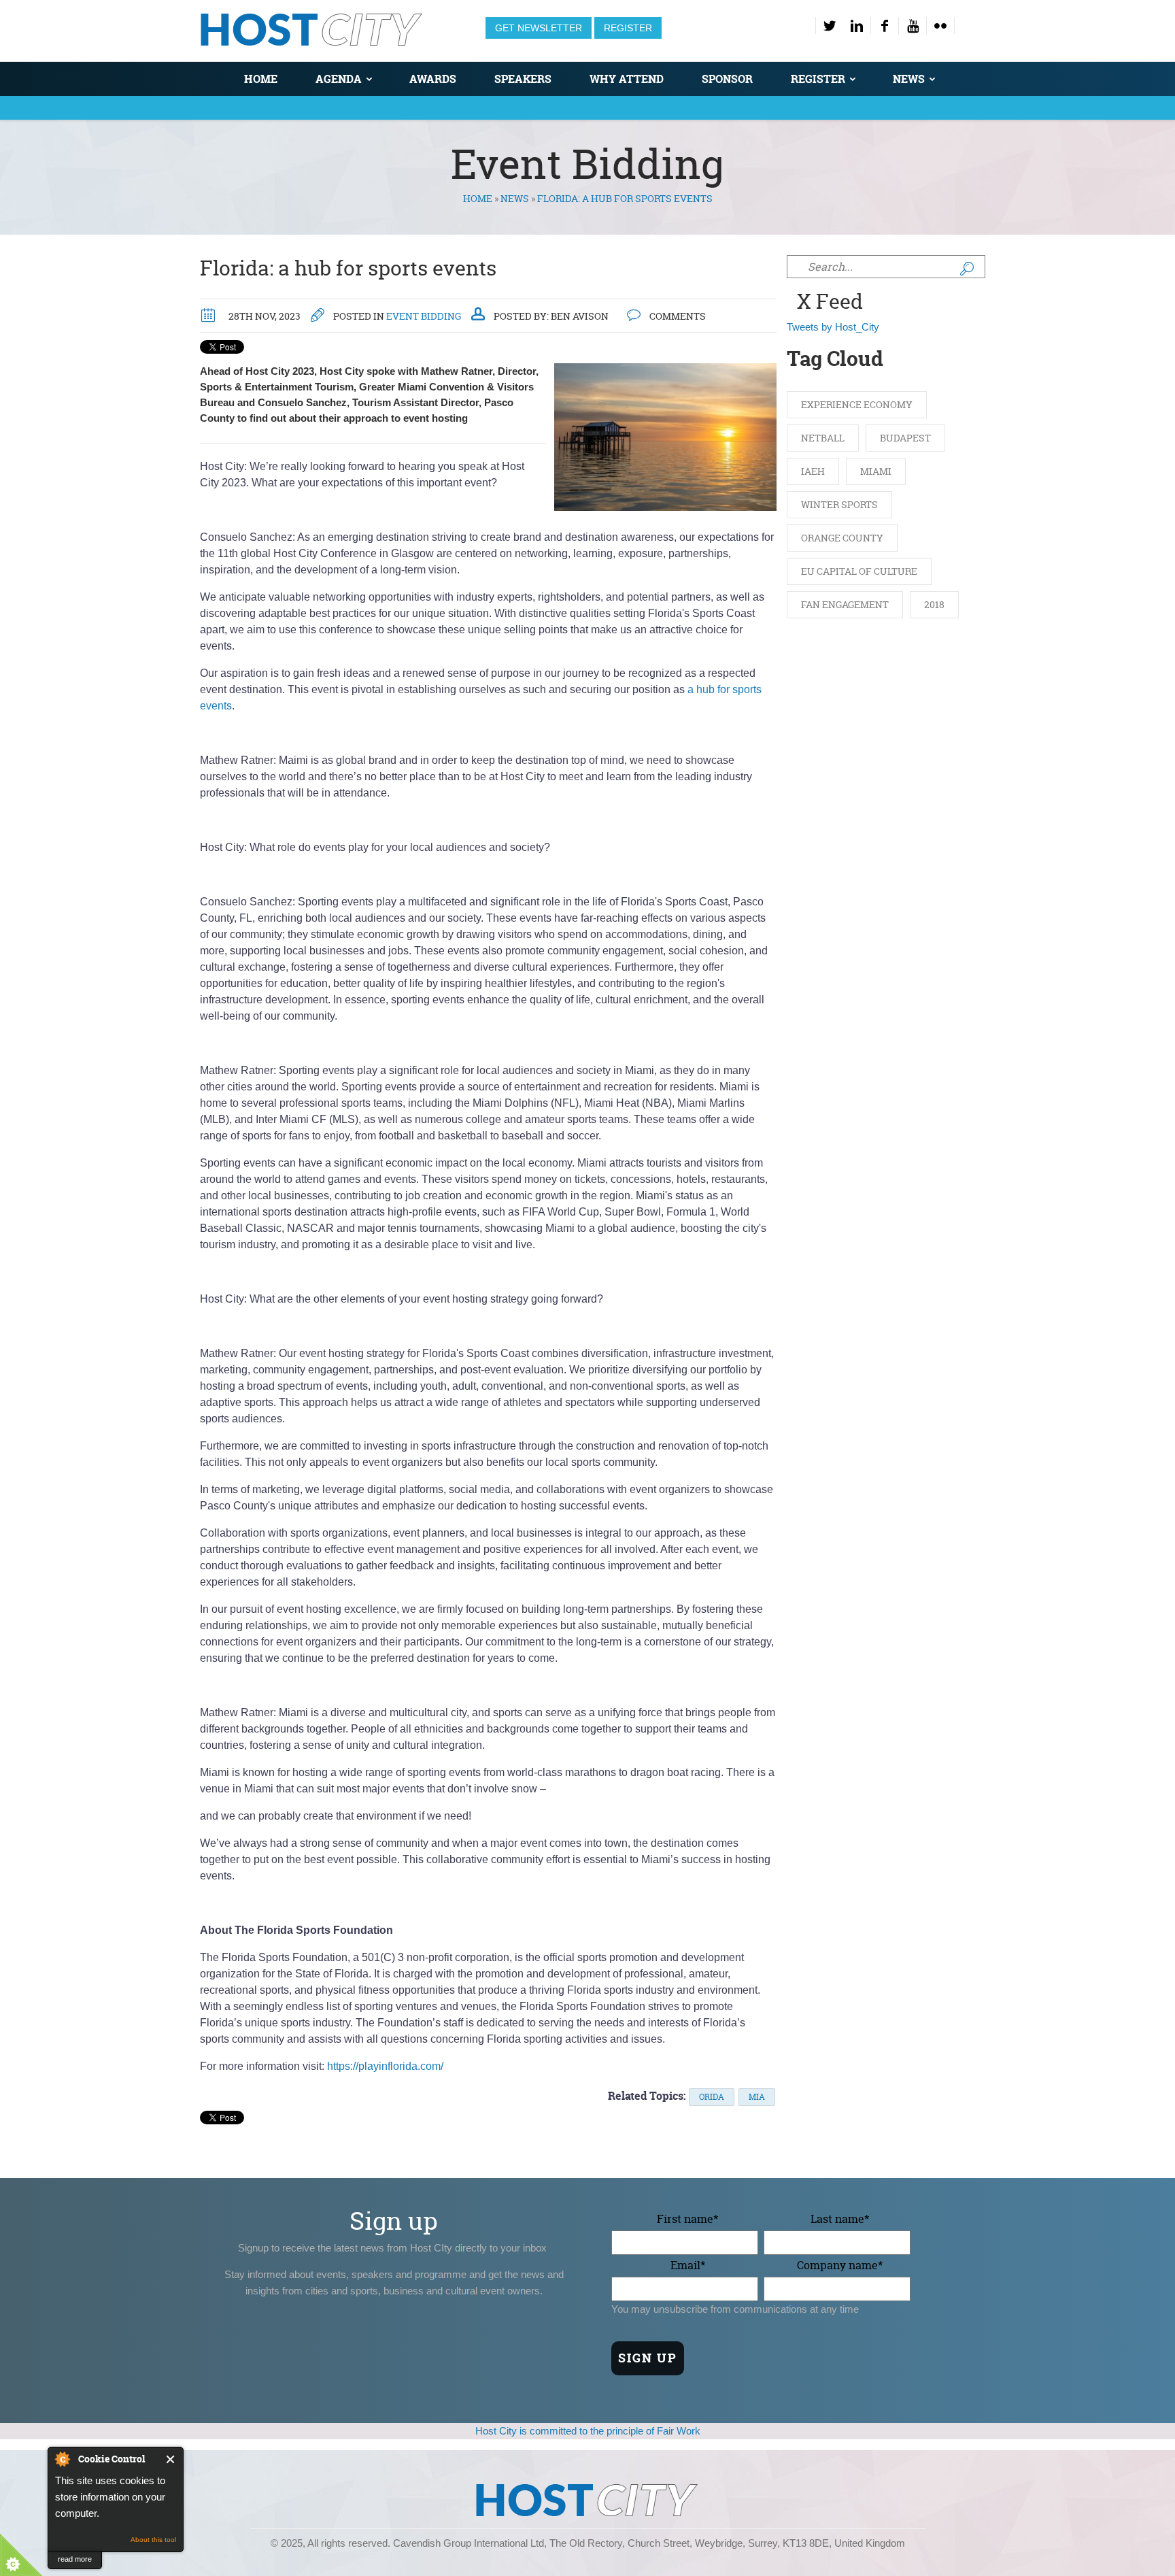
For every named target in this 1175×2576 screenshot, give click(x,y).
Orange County (842, 538)
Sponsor (727, 79)
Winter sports (839, 504)
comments (677, 316)
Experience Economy (857, 404)
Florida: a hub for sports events (348, 268)
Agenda (339, 79)
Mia (757, 2097)
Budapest (905, 438)
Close (171, 2459)
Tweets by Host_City (833, 327)
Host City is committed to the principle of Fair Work (588, 2431)
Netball (823, 438)
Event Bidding (424, 316)
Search (967, 269)
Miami (876, 471)
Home (261, 79)
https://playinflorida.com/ (385, 2066)
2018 (934, 604)
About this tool (153, 2540)
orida (712, 2097)
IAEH (813, 471)
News (909, 79)
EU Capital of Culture (859, 571)
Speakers (523, 79)
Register (628, 28)
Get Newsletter (539, 28)
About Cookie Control (62, 2459)
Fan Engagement (845, 604)
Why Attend (627, 79)
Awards (433, 79)
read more (75, 2559)
